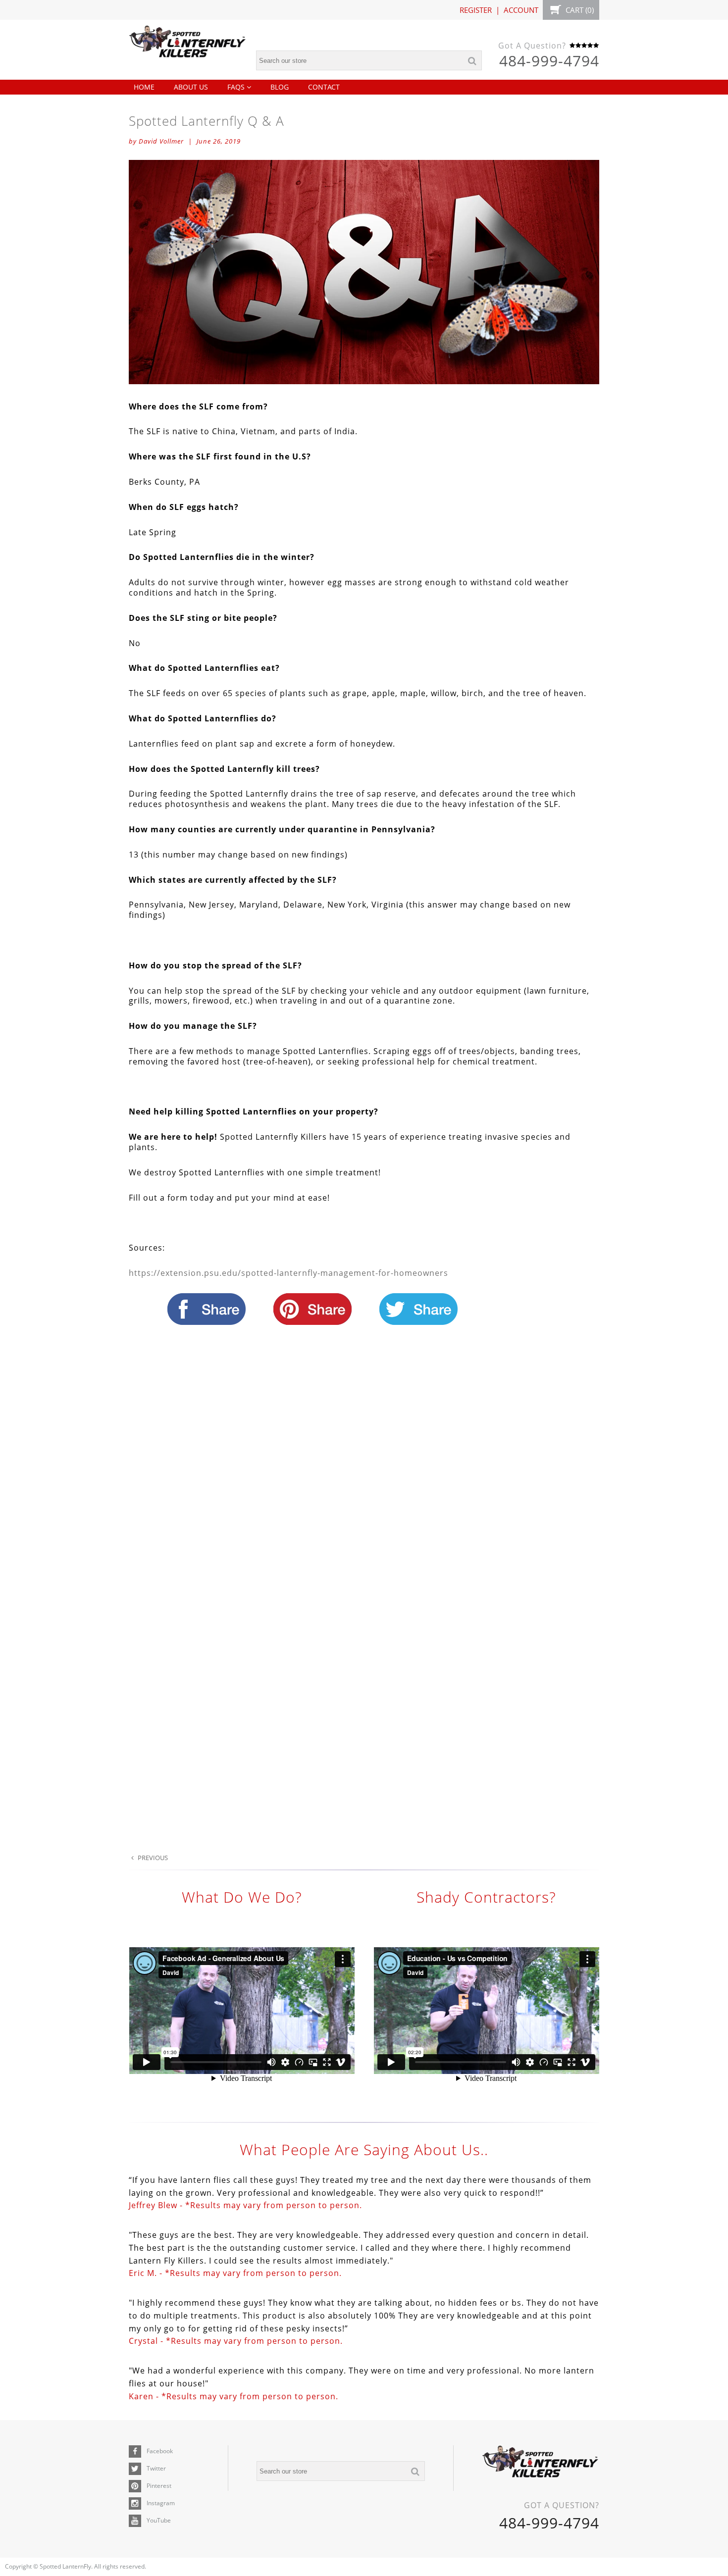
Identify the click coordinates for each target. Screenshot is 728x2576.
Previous (152, 1858)
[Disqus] (364, 1470)
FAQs (237, 87)
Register (476, 10)
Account (521, 10)
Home (144, 87)
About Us (191, 87)
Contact (324, 87)
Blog (280, 87)
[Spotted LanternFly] (188, 44)
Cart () (579, 10)
